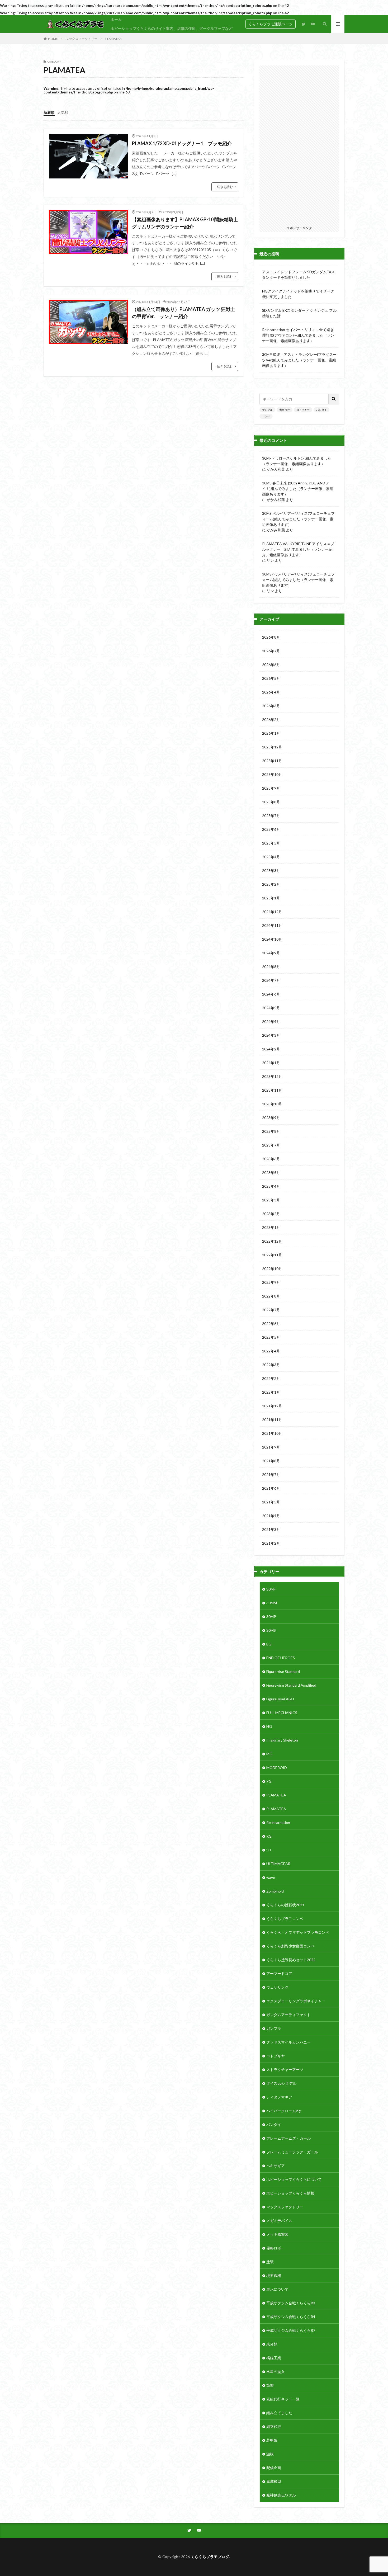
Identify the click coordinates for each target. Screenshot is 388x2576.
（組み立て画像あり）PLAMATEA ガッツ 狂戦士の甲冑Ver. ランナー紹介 (184, 313)
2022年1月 (271, 1392)
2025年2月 (271, 884)
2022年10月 (272, 1269)
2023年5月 (271, 1173)
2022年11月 (272, 1255)
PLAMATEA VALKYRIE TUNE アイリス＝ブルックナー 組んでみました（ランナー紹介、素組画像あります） (298, 549)
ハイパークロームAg (283, 2111)
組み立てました (279, 2413)
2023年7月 (271, 1145)
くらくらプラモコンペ (285, 1919)
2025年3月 (271, 871)
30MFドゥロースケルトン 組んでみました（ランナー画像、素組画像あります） (297, 461)
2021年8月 (271, 1461)
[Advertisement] (299, 145)
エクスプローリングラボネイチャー (296, 2001)
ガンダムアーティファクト (288, 2015)
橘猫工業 (274, 2358)
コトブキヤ (303, 410)
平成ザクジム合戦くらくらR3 (291, 2303)
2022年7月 (271, 1310)
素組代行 (285, 410)
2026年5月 (271, 678)
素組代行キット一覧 (283, 2399)
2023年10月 (272, 1104)
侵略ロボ (274, 2248)
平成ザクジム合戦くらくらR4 (291, 2317)
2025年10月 (272, 774)
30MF (271, 1589)
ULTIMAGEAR (278, 1864)
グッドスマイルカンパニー (288, 2042)
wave (271, 1877)
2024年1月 (271, 1063)
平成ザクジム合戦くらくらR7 (291, 2330)
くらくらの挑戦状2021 (285, 1905)
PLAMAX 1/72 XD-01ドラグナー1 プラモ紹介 (182, 143)
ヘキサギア (276, 2166)
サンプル (267, 410)
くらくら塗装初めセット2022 (291, 1960)
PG (269, 1781)
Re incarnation (278, 1822)
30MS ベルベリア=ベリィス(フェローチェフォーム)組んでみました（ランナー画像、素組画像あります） (298, 519)
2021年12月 (272, 1406)
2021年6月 (271, 1488)
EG (269, 1644)
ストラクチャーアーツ (285, 2070)
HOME (53, 39)
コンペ (266, 416)
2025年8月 (271, 802)
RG (269, 1836)
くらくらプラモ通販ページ (271, 24)
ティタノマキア (279, 2097)
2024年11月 (272, 925)
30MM (272, 1603)
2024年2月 (271, 1049)
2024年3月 (271, 1035)
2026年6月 (271, 665)
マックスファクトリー (82, 39)
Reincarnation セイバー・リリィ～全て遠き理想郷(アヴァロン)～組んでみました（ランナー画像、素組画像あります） (298, 335)
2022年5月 (271, 1337)
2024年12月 (272, 912)
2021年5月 (271, 1502)
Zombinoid (275, 1891)
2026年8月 (271, 637)
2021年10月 (272, 1433)
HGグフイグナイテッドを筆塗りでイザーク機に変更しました (298, 294)
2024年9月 (271, 953)
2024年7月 (271, 980)
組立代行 (274, 2426)
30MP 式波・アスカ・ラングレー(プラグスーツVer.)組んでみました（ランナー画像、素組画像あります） (299, 360)
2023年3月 (271, 1200)
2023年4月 (271, 1186)
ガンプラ (274, 2028)
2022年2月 (271, 1378)
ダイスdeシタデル (281, 2083)
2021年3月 (271, 1529)
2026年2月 (271, 720)
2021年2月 (271, 1543)
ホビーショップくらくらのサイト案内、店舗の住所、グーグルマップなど (172, 28)
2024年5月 (271, 1008)
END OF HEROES (281, 1658)
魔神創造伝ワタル (281, 2495)
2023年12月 (272, 1076)
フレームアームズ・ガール (288, 2138)
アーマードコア (279, 1973)
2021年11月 (272, 1420)
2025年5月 (271, 843)
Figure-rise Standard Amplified (291, 1685)
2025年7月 (271, 816)
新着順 (49, 112)
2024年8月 (271, 967)
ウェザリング (277, 1987)
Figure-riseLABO (280, 1699)
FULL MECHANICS (282, 1713)
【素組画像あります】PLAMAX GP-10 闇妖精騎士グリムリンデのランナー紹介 (185, 223)
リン (270, 560)
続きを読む (225, 187)
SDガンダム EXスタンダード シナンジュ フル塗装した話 (299, 313)
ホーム (116, 19)
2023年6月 (271, 1159)
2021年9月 (271, 1447)
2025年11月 (272, 761)
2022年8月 (271, 1296)
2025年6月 (271, 829)
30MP (271, 1617)
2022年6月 (271, 1324)
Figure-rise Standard (283, 1671)
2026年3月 (271, 706)
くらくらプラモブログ (210, 2557)
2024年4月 (271, 1022)
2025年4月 (271, 857)
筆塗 (270, 2385)
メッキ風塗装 (277, 2234)
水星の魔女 (276, 2372)
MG (269, 1754)
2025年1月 (271, 898)
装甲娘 (272, 2440)
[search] (334, 399)
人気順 (63, 112)
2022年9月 (271, 1282)
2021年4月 (271, 1516)
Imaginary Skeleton (282, 1740)
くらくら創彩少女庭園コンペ (290, 1946)
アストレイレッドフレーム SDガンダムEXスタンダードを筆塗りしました (299, 275)
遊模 (270, 2454)
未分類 (272, 2344)
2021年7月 (271, 1475)
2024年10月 (272, 939)
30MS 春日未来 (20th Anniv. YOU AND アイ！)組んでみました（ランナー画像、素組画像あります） (298, 489)
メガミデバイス (279, 2221)
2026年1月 (271, 733)
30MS (271, 1630)
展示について (277, 2289)
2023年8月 (271, 1131)
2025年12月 (272, 747)
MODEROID (277, 1768)
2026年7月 (271, 651)
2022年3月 (271, 1365)
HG (269, 1726)
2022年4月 (271, 1351)
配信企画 (274, 2468)
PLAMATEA (113, 39)
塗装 (270, 2262)
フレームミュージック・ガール (292, 2152)
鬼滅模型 (274, 2481)
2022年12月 (272, 1241)
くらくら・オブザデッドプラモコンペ (298, 1932)
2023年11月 (272, 1090)
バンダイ (321, 410)
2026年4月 (271, 692)
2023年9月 (271, 1118)
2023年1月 (271, 1227)
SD (269, 1850)
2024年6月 (271, 994)
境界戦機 (274, 2275)
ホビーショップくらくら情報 (290, 2193)
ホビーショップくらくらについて (294, 2179)
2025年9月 (271, 788)
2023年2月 (271, 1214)
